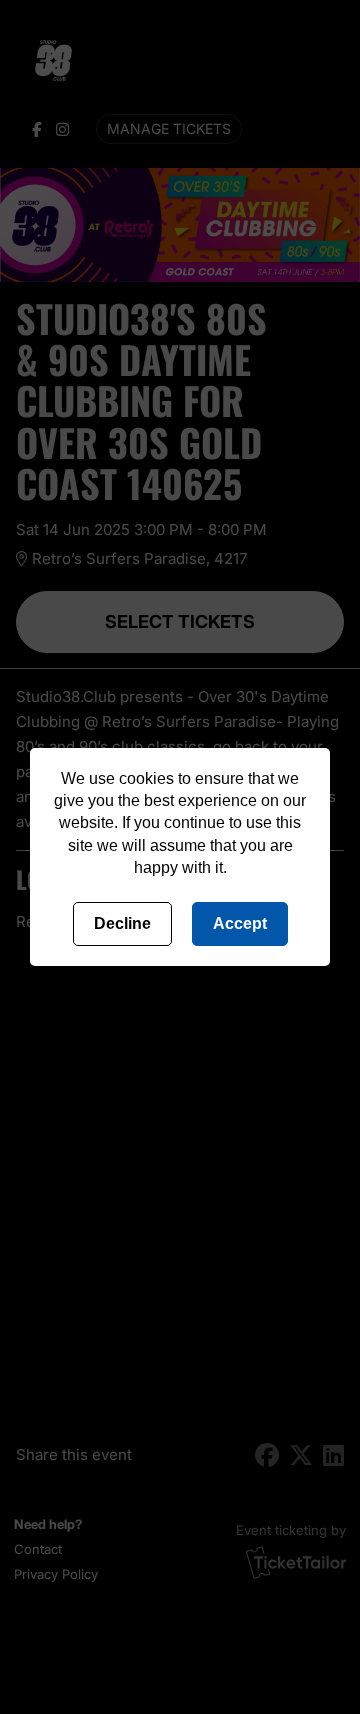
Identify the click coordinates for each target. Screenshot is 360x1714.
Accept (240, 923)
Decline (122, 923)
